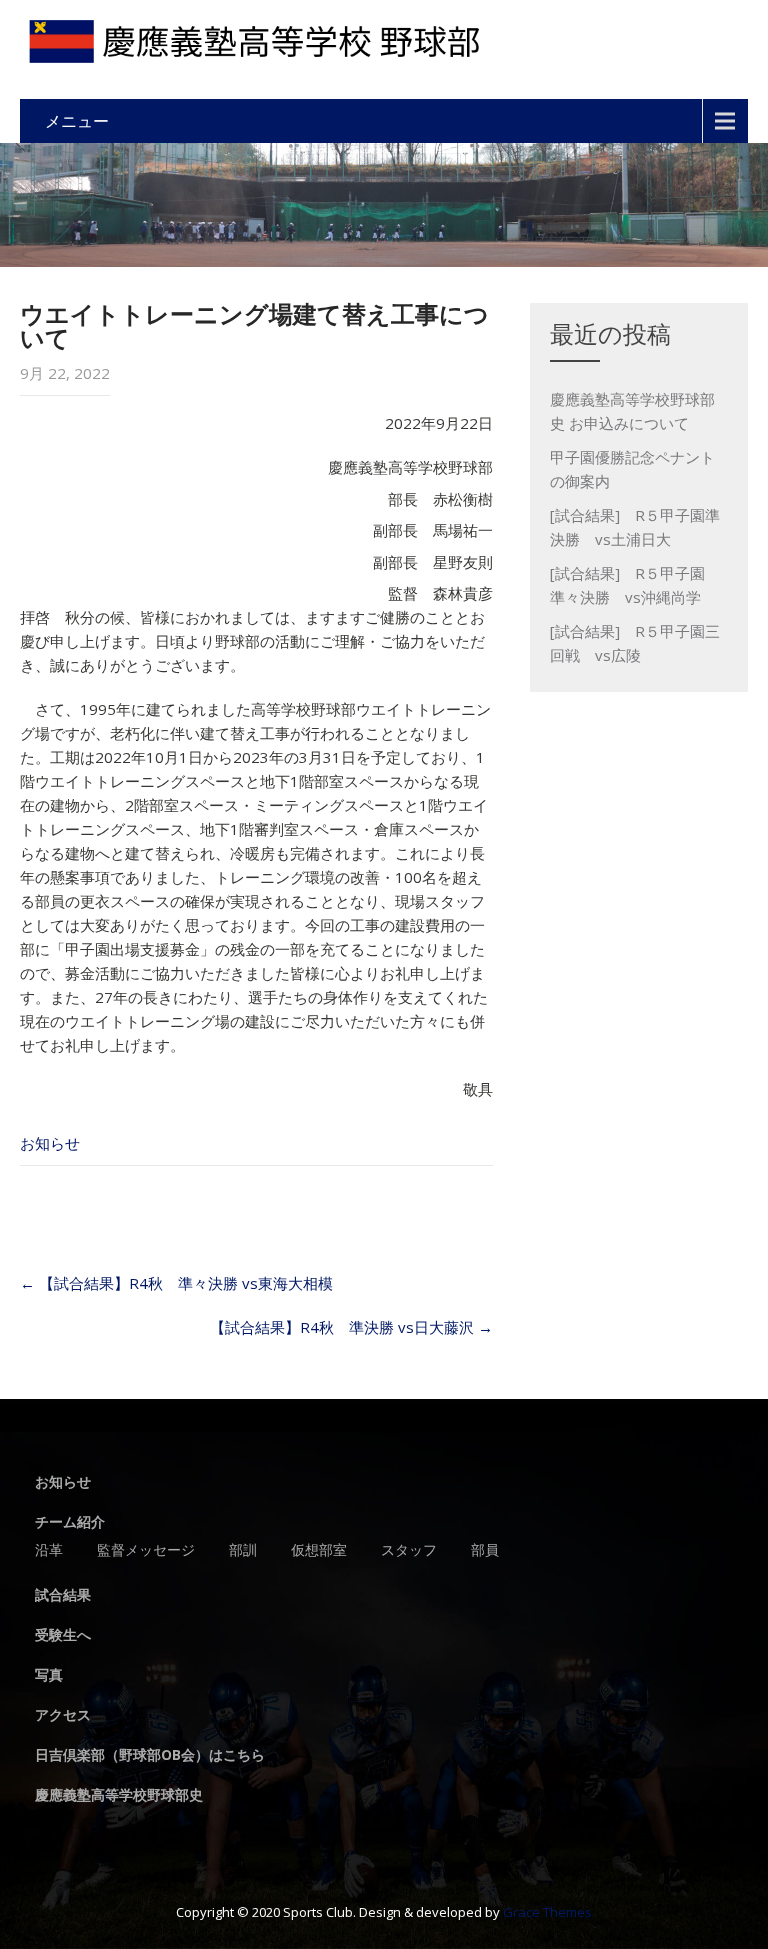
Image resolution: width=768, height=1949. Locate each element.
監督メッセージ (146, 1551)
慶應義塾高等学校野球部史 (119, 1796)
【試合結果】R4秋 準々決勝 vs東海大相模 (176, 1283)
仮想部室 (319, 1551)
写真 (49, 1676)
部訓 (243, 1551)
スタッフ (409, 1551)
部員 (485, 1551)
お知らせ (50, 1143)
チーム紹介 (70, 1523)
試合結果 (63, 1596)
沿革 (49, 1551)
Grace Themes (547, 1912)
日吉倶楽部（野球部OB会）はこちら (150, 1756)
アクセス (63, 1716)
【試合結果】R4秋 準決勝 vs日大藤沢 (351, 1327)
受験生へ (63, 1636)
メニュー (77, 121)
